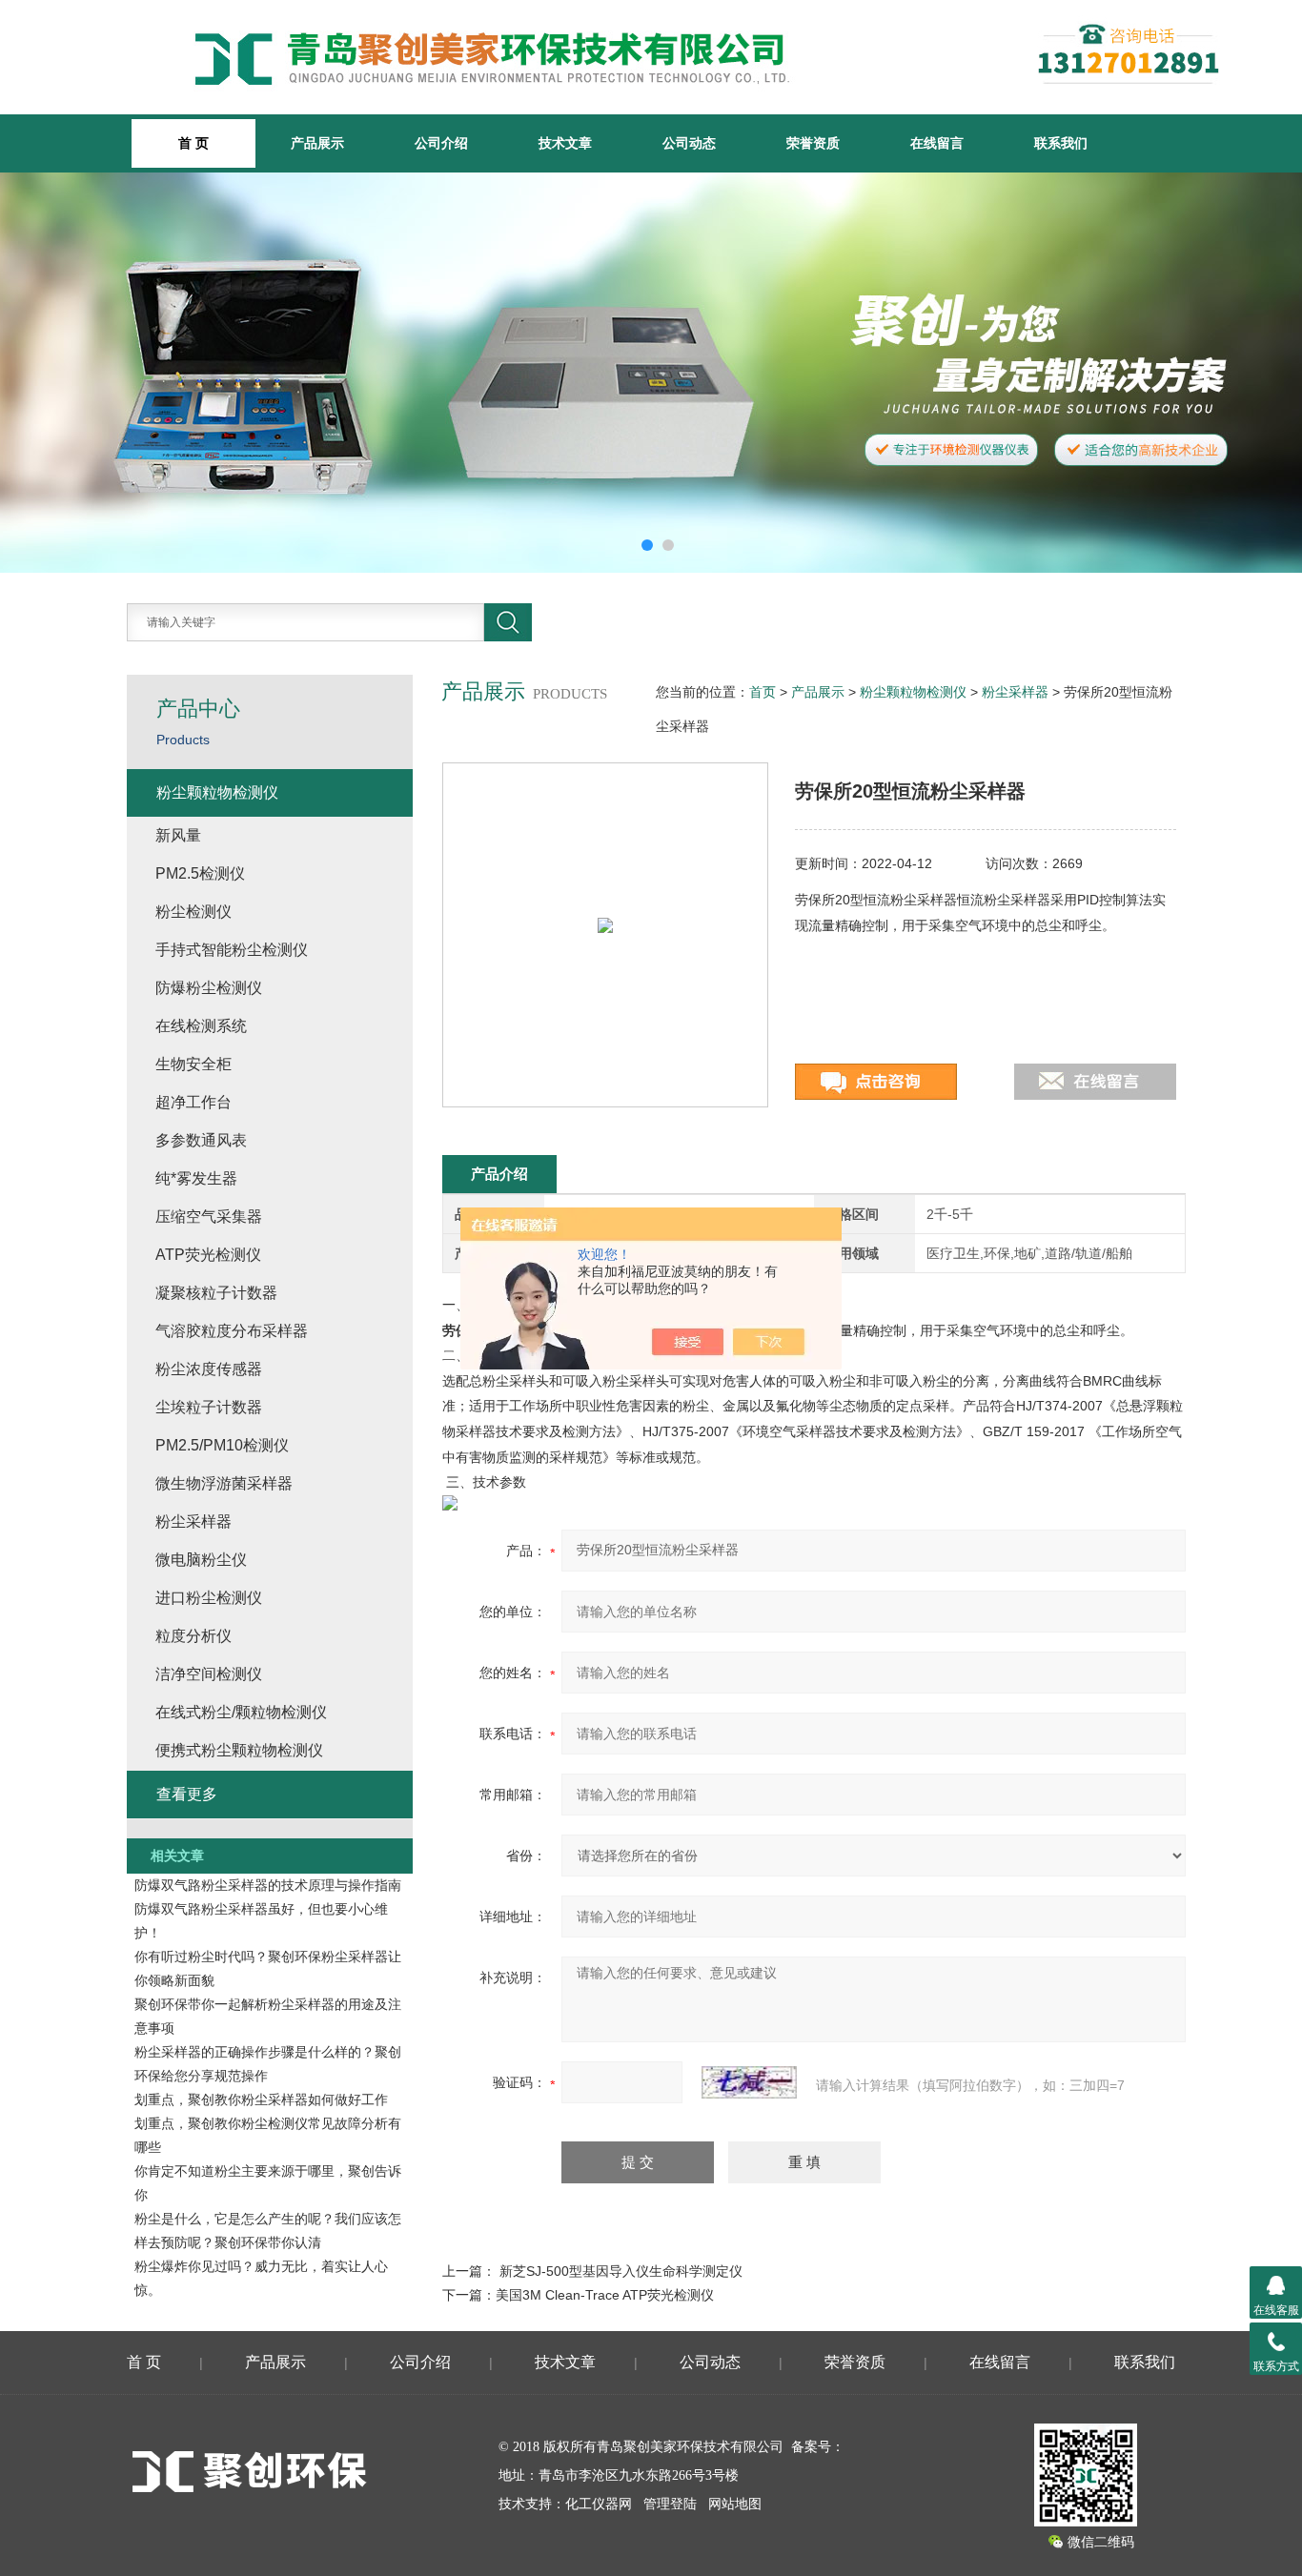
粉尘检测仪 (193, 912)
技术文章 (565, 143)
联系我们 (1061, 143)
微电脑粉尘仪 (201, 1560)
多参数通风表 (201, 1140)
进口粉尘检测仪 (209, 1598)
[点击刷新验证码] (749, 2082)
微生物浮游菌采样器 (224, 1483)
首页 (763, 692)
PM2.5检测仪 (200, 873)
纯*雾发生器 (196, 1178)
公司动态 (689, 143)
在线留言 (937, 143)
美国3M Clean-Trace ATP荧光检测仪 (605, 2295)
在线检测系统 (201, 1026)
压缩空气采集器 (209, 1217)
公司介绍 (441, 143)
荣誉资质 (813, 143)
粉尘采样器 (1015, 692)
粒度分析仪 (193, 1636)
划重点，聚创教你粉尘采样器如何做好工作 (261, 2099)
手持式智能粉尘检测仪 (232, 950)
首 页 (144, 2362)
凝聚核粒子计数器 (216, 1293)
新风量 (178, 835)
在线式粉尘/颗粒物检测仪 (241, 1712)
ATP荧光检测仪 (208, 1255)
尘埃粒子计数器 (209, 1407)
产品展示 (317, 143)
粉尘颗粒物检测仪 (913, 692)
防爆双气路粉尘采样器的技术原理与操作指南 (268, 1885)
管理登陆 (670, 2504)
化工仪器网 (599, 2504)
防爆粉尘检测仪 (209, 988)
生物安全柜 (193, 1064)
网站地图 (735, 2504)
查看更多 (187, 1794)
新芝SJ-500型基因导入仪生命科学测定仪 (621, 2271)
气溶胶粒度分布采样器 (232, 1331)
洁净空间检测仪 (209, 1674)
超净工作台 (193, 1102)
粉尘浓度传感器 (209, 1369)
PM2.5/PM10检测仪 (222, 1445)
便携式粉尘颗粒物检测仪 (239, 1750)
